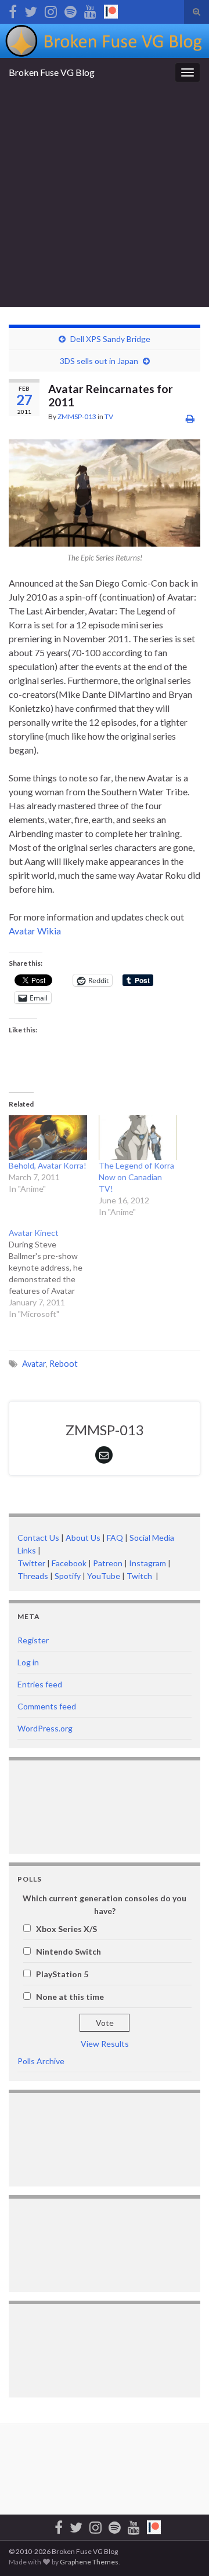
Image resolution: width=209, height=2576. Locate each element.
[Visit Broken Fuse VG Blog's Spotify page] (71, 10)
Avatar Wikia (35, 931)
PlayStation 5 (62, 1974)
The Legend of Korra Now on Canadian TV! (136, 1177)
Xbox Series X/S (66, 1929)
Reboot (64, 1364)
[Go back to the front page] (105, 41)
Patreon (107, 1563)
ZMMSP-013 (77, 416)
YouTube (104, 1576)
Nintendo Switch (69, 1951)
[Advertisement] (105, 197)
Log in (28, 1662)
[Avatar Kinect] (54, 1274)
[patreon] (111, 10)
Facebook (69, 1563)
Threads (33, 1576)
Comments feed (47, 1706)
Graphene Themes (89, 2562)
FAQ (115, 1538)
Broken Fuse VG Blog (52, 72)
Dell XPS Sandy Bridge (110, 339)
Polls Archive (41, 2061)
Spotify (68, 1576)
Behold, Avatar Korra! (48, 1165)
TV (109, 416)
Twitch (140, 1576)
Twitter (31, 1563)
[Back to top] (183, 2550)
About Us (83, 1538)
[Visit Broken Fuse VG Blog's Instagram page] (51, 10)
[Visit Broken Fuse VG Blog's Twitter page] (31, 10)
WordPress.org (45, 1728)
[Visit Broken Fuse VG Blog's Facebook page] (13, 10)
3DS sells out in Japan (99, 361)
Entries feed (40, 1684)
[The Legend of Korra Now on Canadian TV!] (138, 1138)
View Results (105, 2044)
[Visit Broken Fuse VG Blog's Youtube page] (90, 10)
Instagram (147, 1563)
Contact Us (38, 1538)
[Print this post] (190, 418)
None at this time (70, 1997)
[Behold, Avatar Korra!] (48, 1138)
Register (33, 1640)
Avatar (34, 1364)
